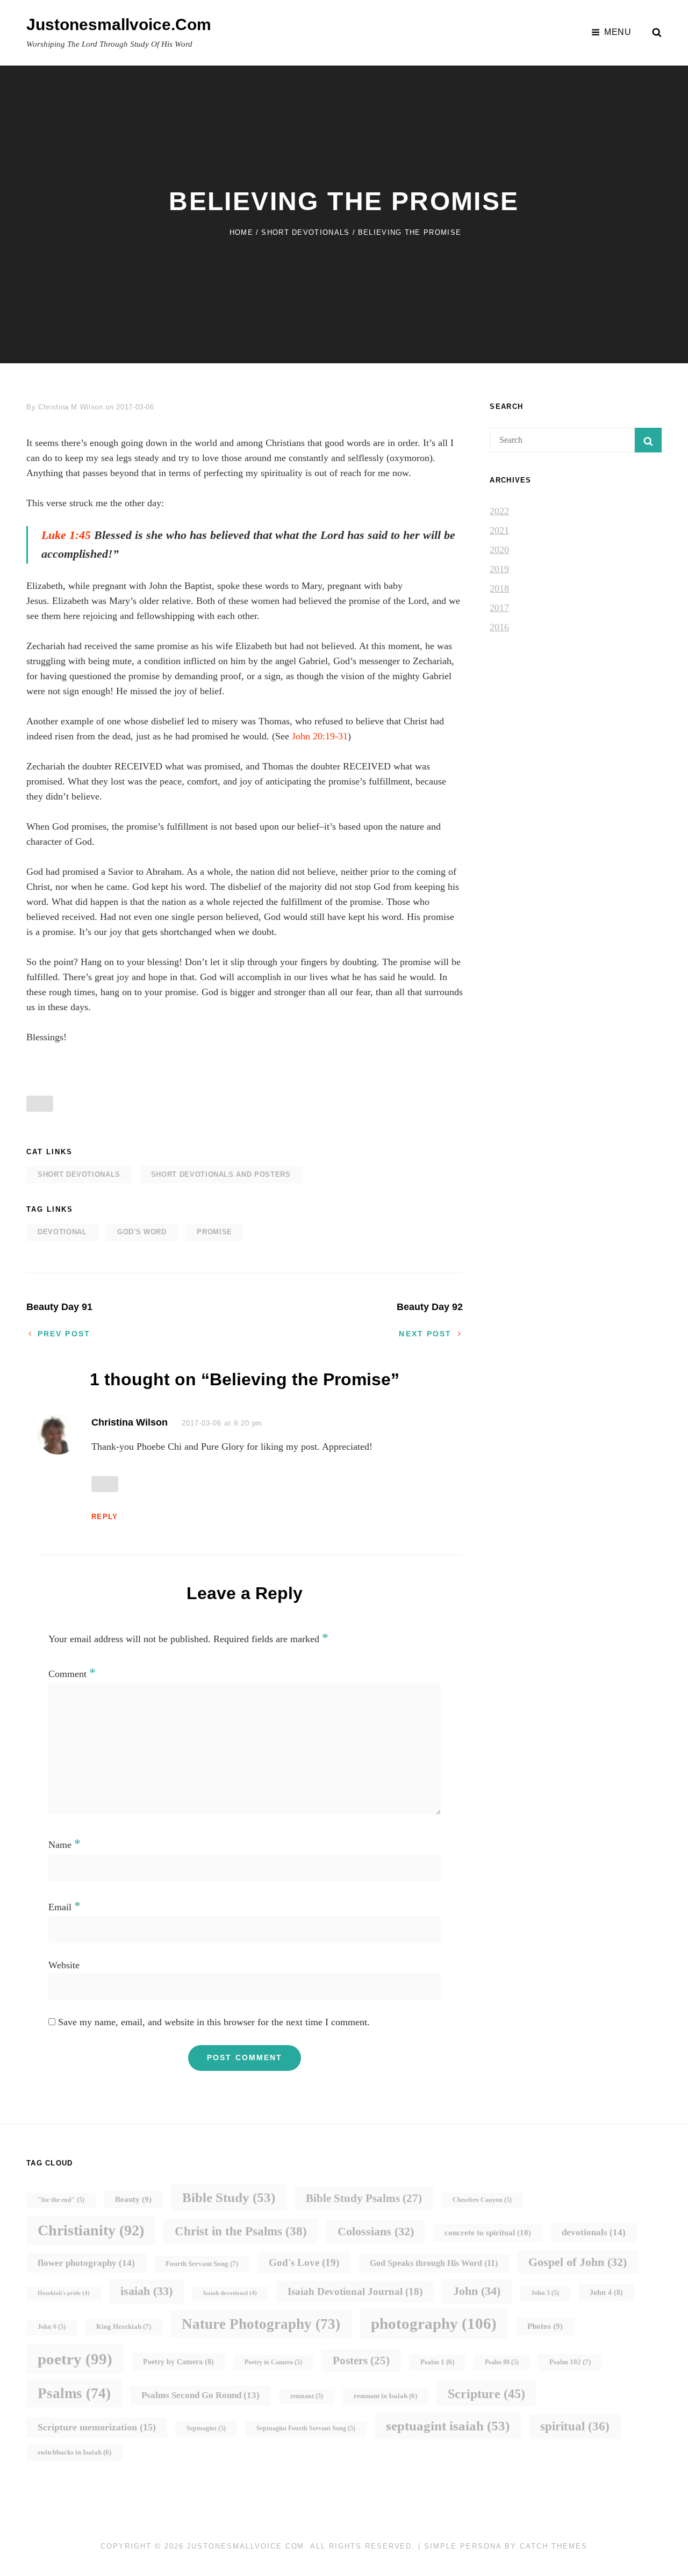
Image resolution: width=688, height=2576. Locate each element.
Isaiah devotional (230, 2293)
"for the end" (61, 2200)
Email (64, 1907)
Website (64, 1965)
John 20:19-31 (320, 736)
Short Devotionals (305, 232)
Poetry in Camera (273, 2362)
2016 (499, 627)
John (477, 2291)
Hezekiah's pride (64, 2293)
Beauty (133, 2199)
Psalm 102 (570, 2362)
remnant (307, 2396)
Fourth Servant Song (202, 2264)
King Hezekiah (124, 2326)
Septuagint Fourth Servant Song (306, 2429)
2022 (499, 511)
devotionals (594, 2232)
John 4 (606, 2292)
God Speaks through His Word (434, 2263)
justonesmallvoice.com (119, 24)
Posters (361, 2361)
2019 (499, 569)
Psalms (74, 2393)
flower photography (86, 2263)
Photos (545, 2326)
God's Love (304, 2262)
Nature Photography (261, 2324)
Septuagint (206, 2429)
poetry (75, 2359)
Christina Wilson (130, 1422)
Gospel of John (578, 2262)
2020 (499, 550)
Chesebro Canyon (482, 2200)
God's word (142, 1232)
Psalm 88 (502, 2362)
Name (64, 1845)
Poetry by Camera (178, 2362)
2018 (499, 588)
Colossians (376, 2231)
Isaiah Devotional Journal (355, 2291)
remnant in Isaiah (385, 2396)
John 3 (545, 2293)
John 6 (52, 2327)
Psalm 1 (437, 2362)
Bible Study (229, 2197)
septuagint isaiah (448, 2426)
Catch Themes (553, 2546)
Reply (105, 1517)
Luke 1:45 (66, 535)
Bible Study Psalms (364, 2198)
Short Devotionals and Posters (221, 1174)
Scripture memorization (97, 2427)
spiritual (575, 2426)
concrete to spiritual (488, 2232)
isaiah (146, 2291)
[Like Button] (40, 1104)
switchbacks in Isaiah (74, 2452)
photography (434, 2323)
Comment (72, 1674)
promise (214, 1232)
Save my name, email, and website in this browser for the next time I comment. (214, 2022)
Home (241, 232)
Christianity (91, 2230)
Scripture (486, 2394)
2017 (499, 608)
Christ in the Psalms (241, 2231)
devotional (62, 1232)
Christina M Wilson (71, 407)
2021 (499, 530)
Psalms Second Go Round (200, 2395)
